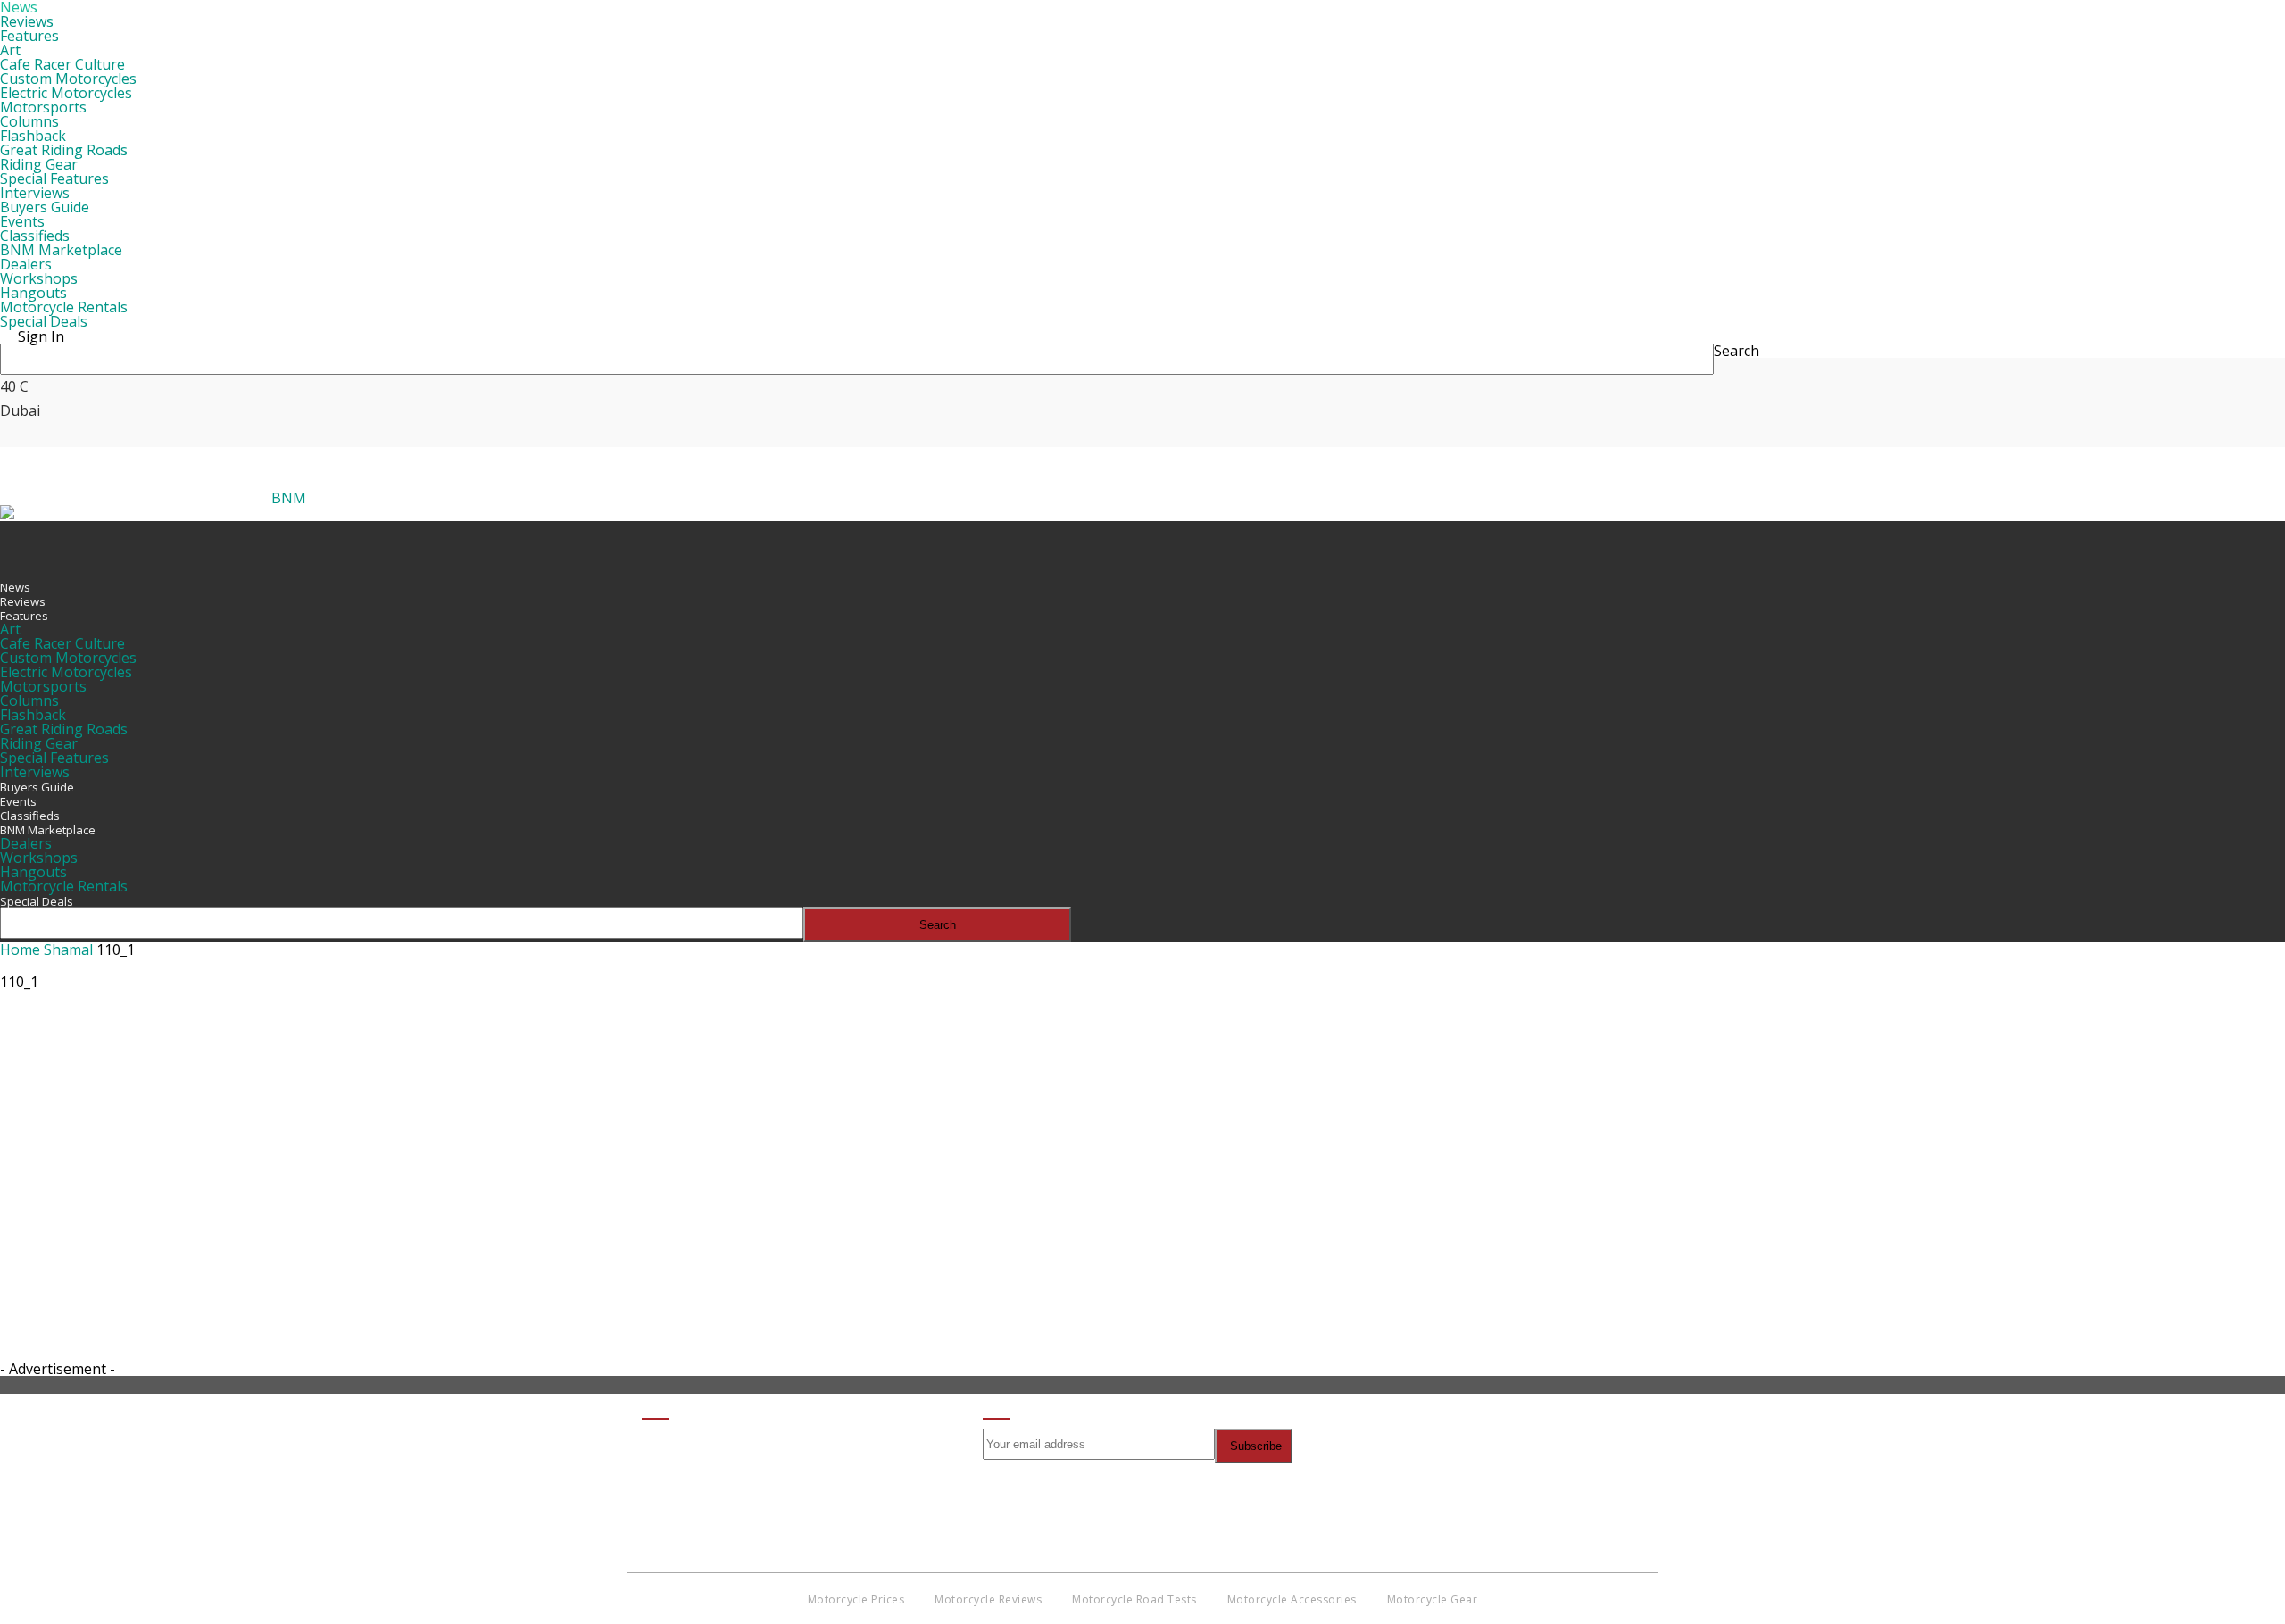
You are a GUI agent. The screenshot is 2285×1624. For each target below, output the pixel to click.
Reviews (27, 21)
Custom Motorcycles (68, 79)
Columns (29, 121)
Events (22, 221)
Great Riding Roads (64, 150)
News (15, 587)
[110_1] (45, 1083)
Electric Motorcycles (66, 93)
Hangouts (33, 293)
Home (20, 949)
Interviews (35, 193)
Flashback (33, 136)
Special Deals (44, 321)
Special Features (54, 178)
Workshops (39, 278)
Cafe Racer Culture (62, 64)
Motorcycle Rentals (64, 307)
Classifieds (35, 236)
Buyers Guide (45, 207)
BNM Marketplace (61, 250)
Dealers (26, 264)
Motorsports (43, 107)
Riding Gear (39, 164)
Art (10, 50)
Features (29, 36)
